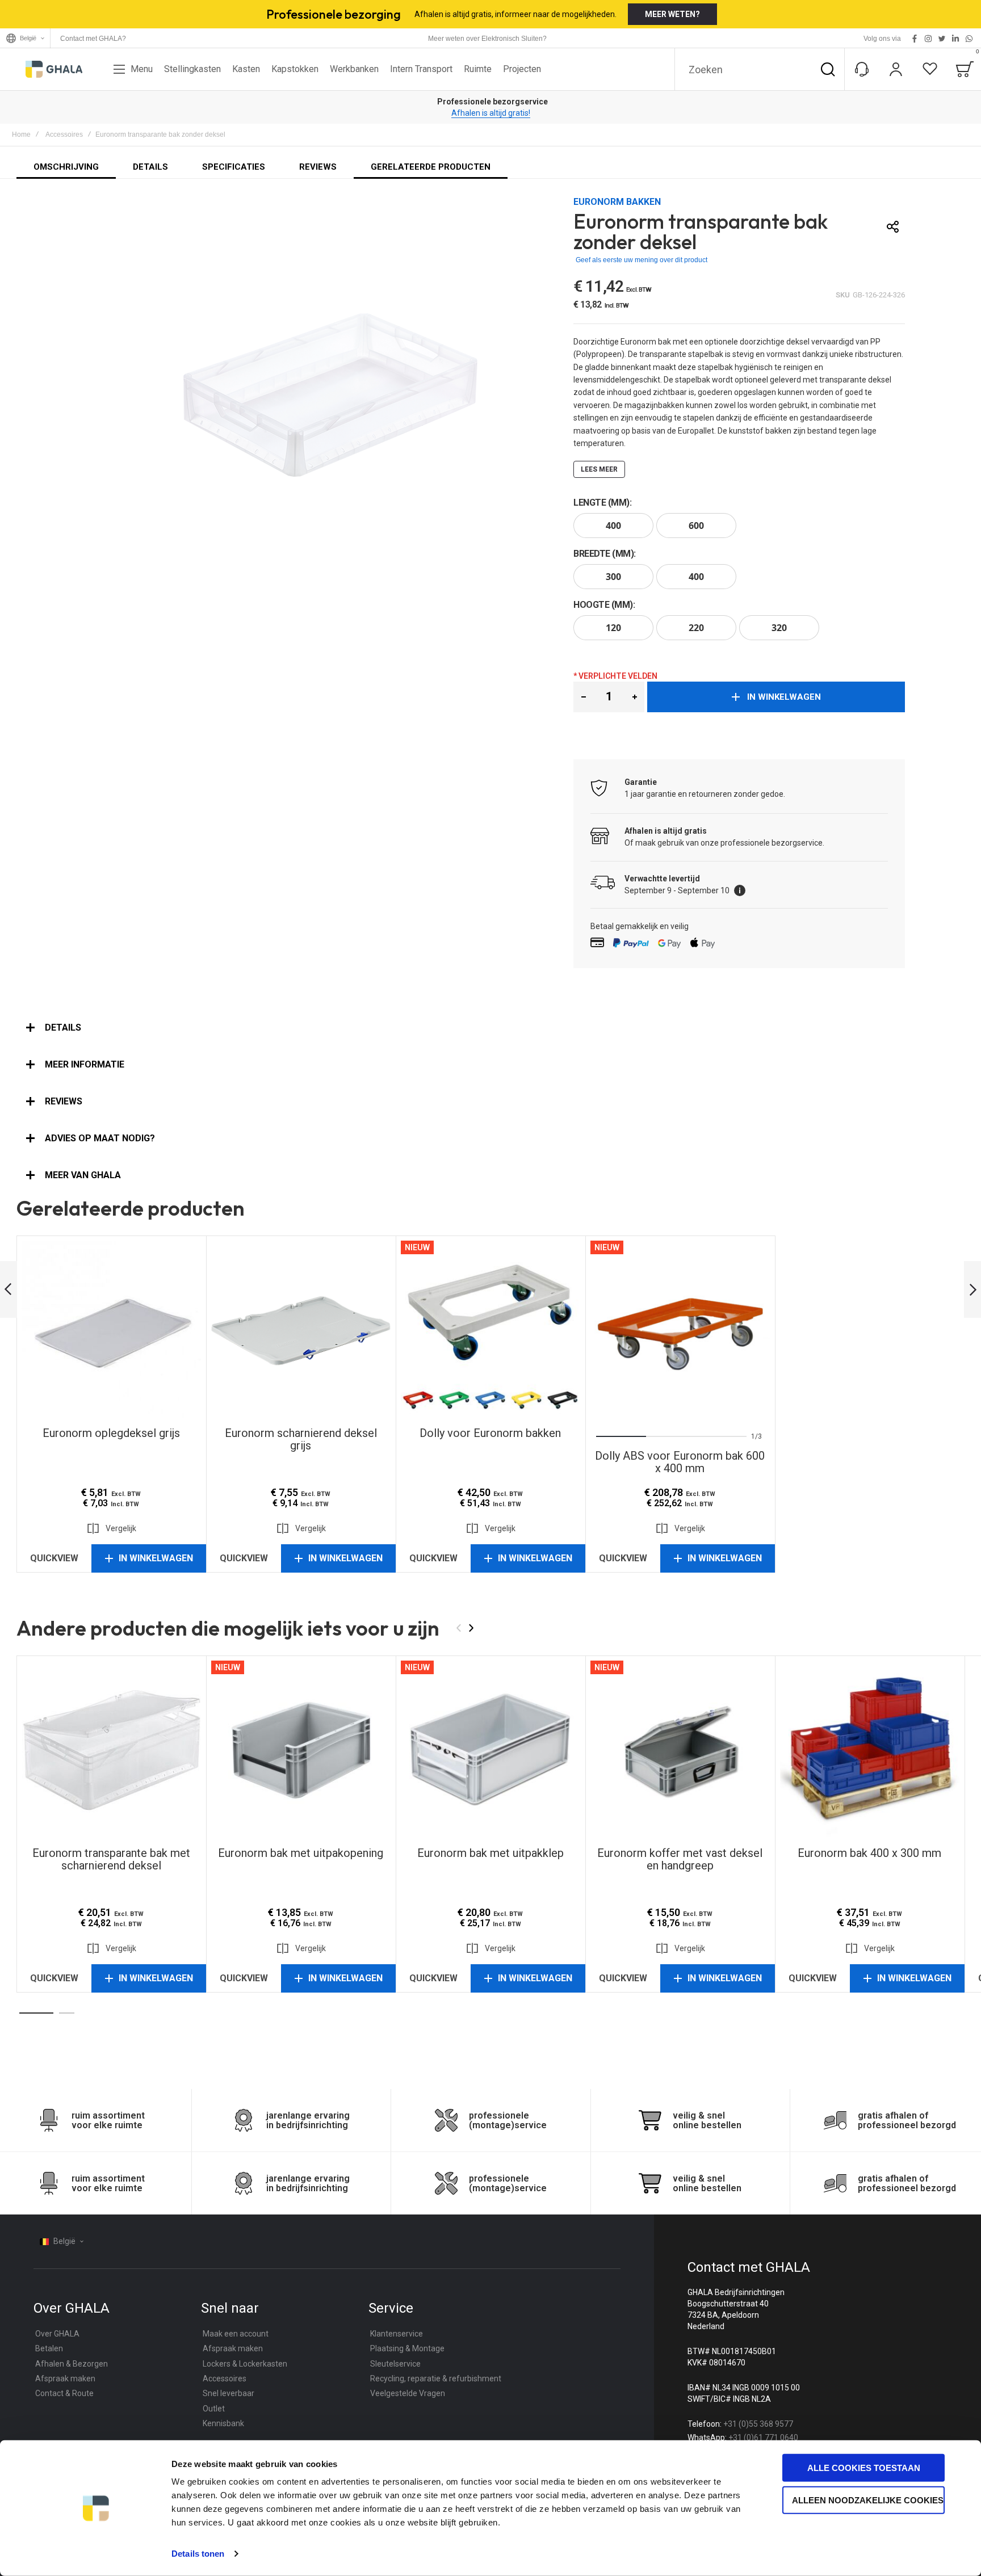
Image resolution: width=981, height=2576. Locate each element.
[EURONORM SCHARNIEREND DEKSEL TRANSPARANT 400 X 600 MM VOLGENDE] (972, 1290)
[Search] (828, 69)
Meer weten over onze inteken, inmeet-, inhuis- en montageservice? (491, 113)
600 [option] (696, 526)
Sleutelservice (395, 2364)
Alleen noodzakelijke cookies (868, 2500)
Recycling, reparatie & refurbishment (436, 2379)
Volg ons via (882, 39)
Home (21, 135)
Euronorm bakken (617, 202)
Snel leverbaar (229, 2393)
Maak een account (236, 2334)
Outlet (214, 2409)
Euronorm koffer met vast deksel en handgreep (680, 1750)
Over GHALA (57, 2334)
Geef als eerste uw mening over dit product (642, 260)
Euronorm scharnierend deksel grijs (301, 1330)
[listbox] (739, 527)
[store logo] (54, 69)
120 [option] (613, 628)
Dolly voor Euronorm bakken (491, 1330)
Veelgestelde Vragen (408, 2393)
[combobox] (760, 69)
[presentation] (611, 1330)
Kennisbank (223, 2423)
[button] (583, 697)
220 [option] (696, 628)
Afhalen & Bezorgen (72, 2364)
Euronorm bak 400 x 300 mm (870, 1750)
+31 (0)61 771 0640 (763, 2438)
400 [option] (613, 526)
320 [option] (779, 628)
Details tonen (198, 2554)
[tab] (491, 1028)
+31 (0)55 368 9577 (758, 2424)
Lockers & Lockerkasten (245, 2364)
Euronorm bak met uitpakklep (491, 1750)
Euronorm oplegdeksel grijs (111, 1330)
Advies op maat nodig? (100, 1138)
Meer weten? (672, 14)
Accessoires (64, 135)
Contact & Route (64, 2393)
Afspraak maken (65, 2379)
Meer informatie (85, 1064)
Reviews (64, 1101)
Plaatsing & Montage (407, 2348)
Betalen (49, 2348)
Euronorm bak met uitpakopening (301, 1750)
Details (63, 1028)
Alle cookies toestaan (864, 2468)
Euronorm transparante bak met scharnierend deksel (111, 1750)
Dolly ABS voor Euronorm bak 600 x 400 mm (680, 1330)
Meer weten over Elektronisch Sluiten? (487, 39)
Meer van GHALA (83, 1175)
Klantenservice (397, 2334)
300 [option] (613, 577)
